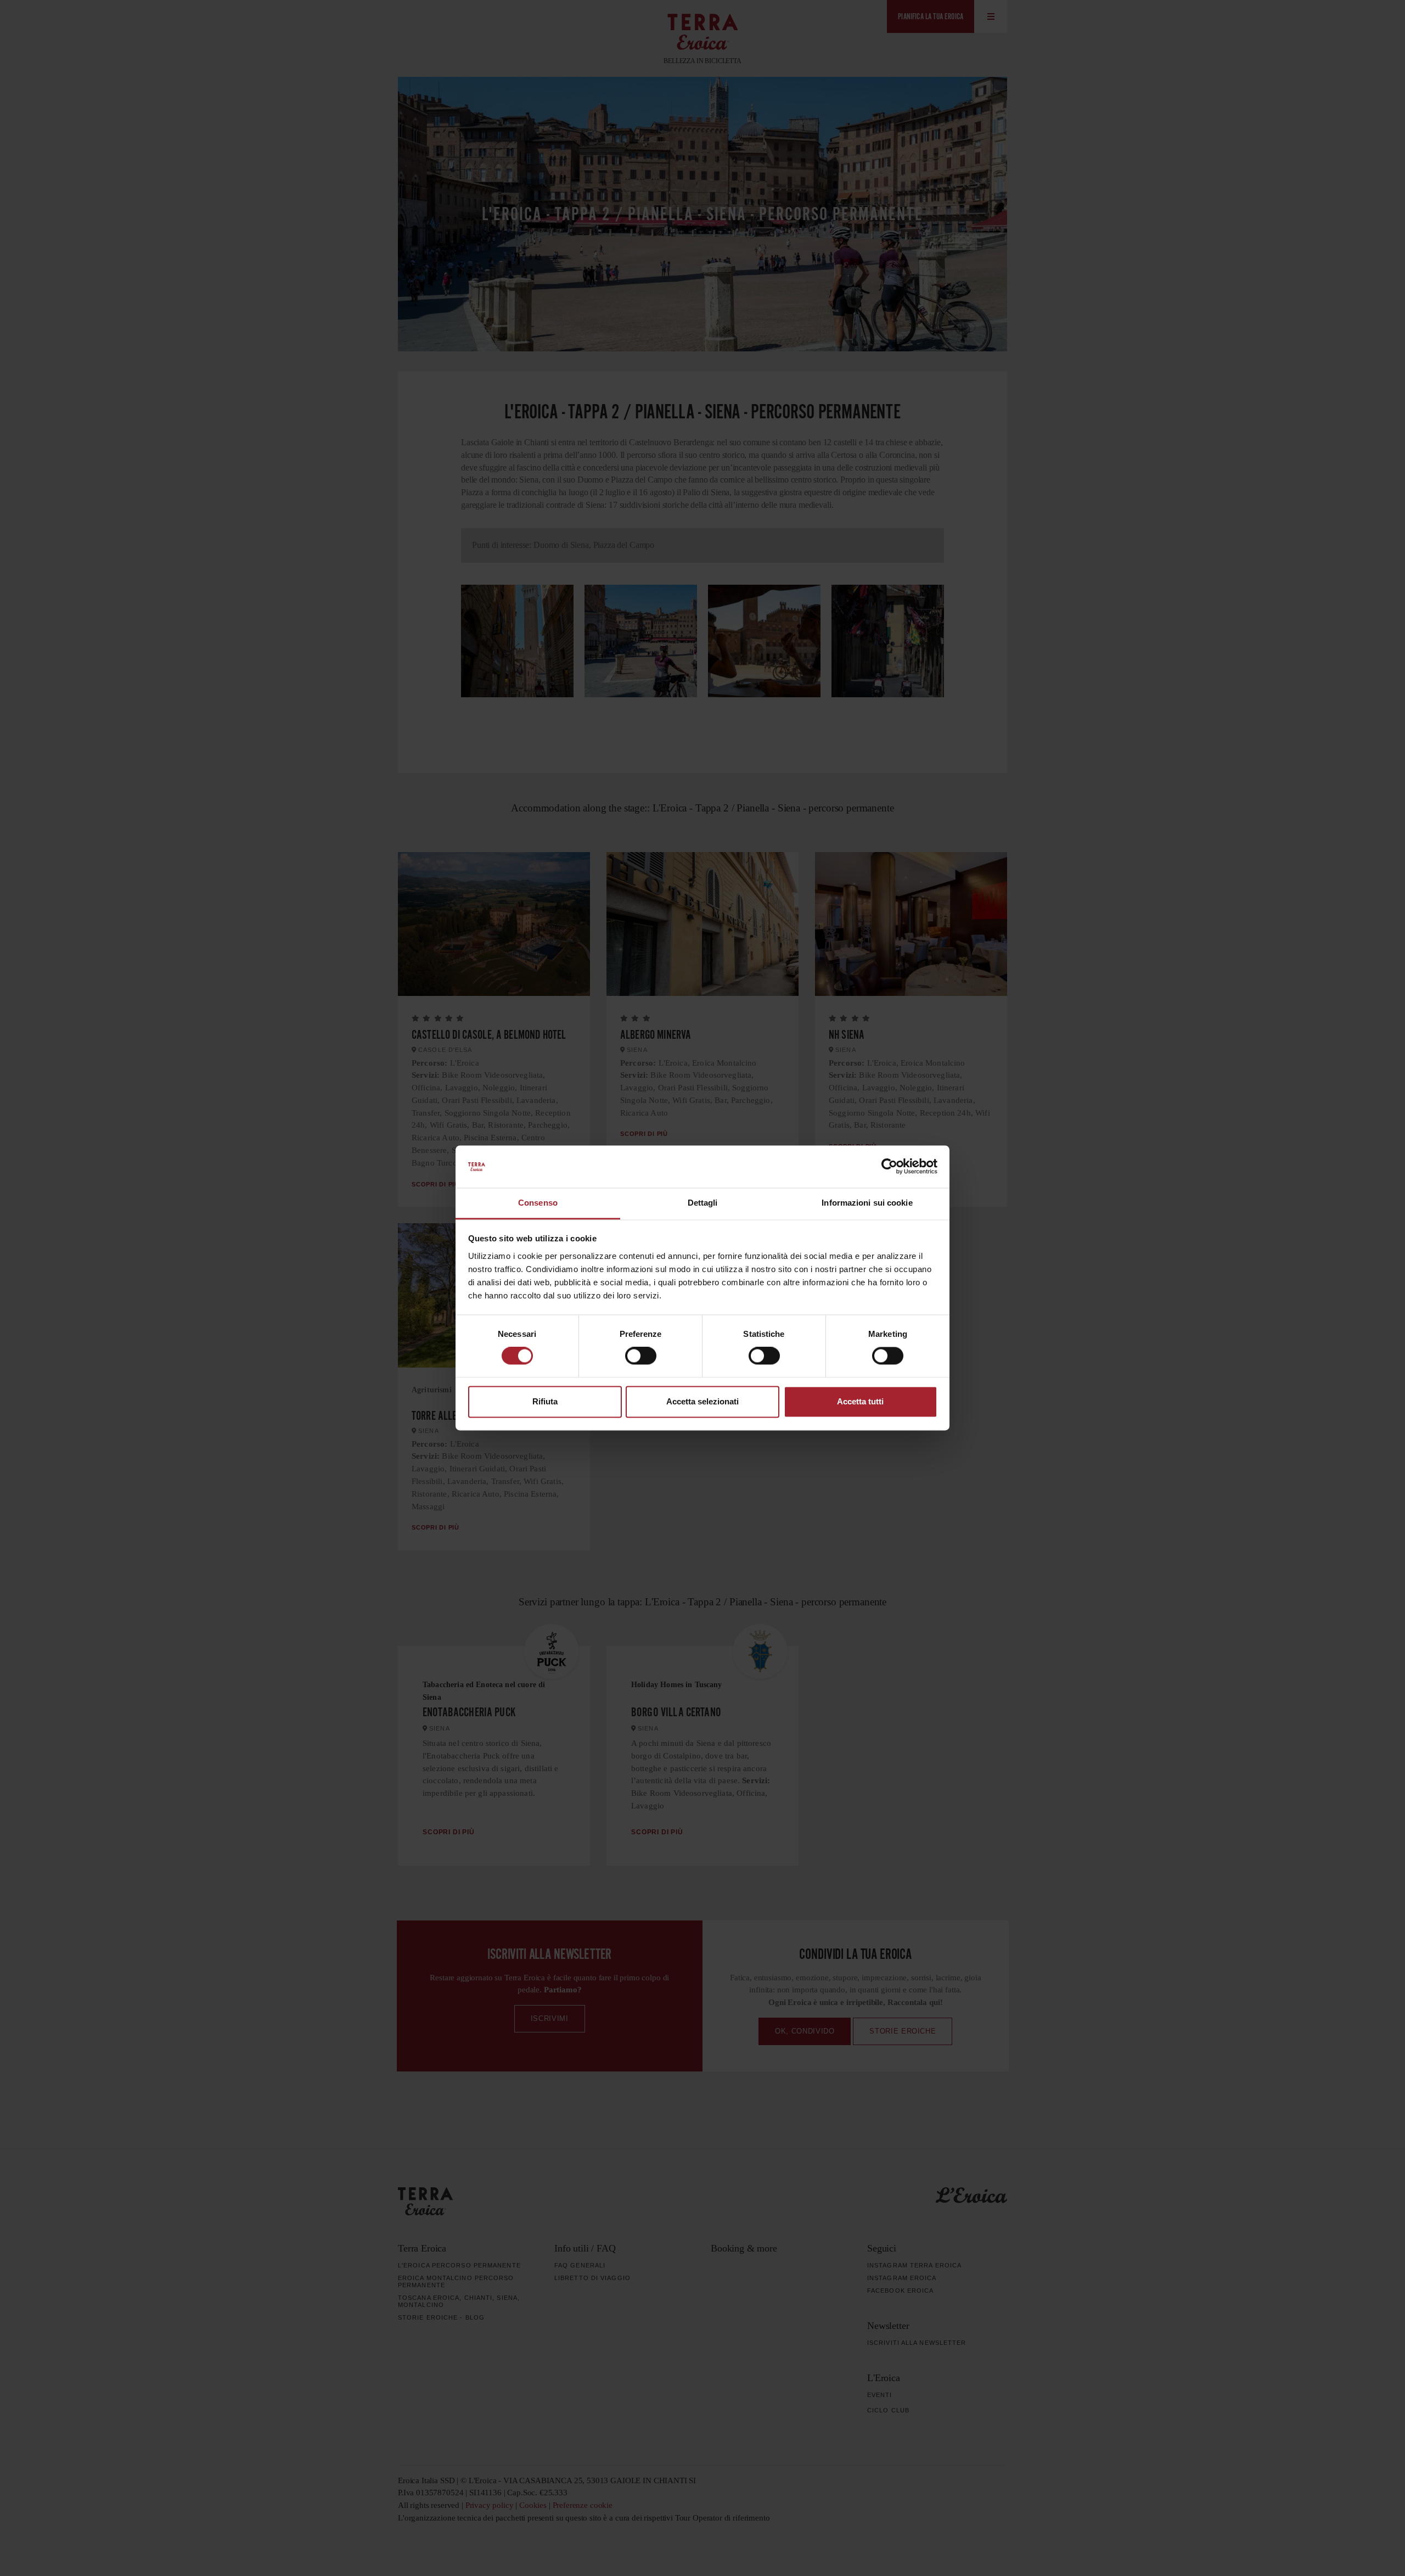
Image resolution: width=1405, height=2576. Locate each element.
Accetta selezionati (702, 1401)
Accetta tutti (860, 1401)
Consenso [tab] (538, 1203)
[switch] (641, 1356)
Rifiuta (545, 1401)
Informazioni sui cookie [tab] (867, 1203)
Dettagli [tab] (703, 1203)
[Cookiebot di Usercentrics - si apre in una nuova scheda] (889, 1167)
